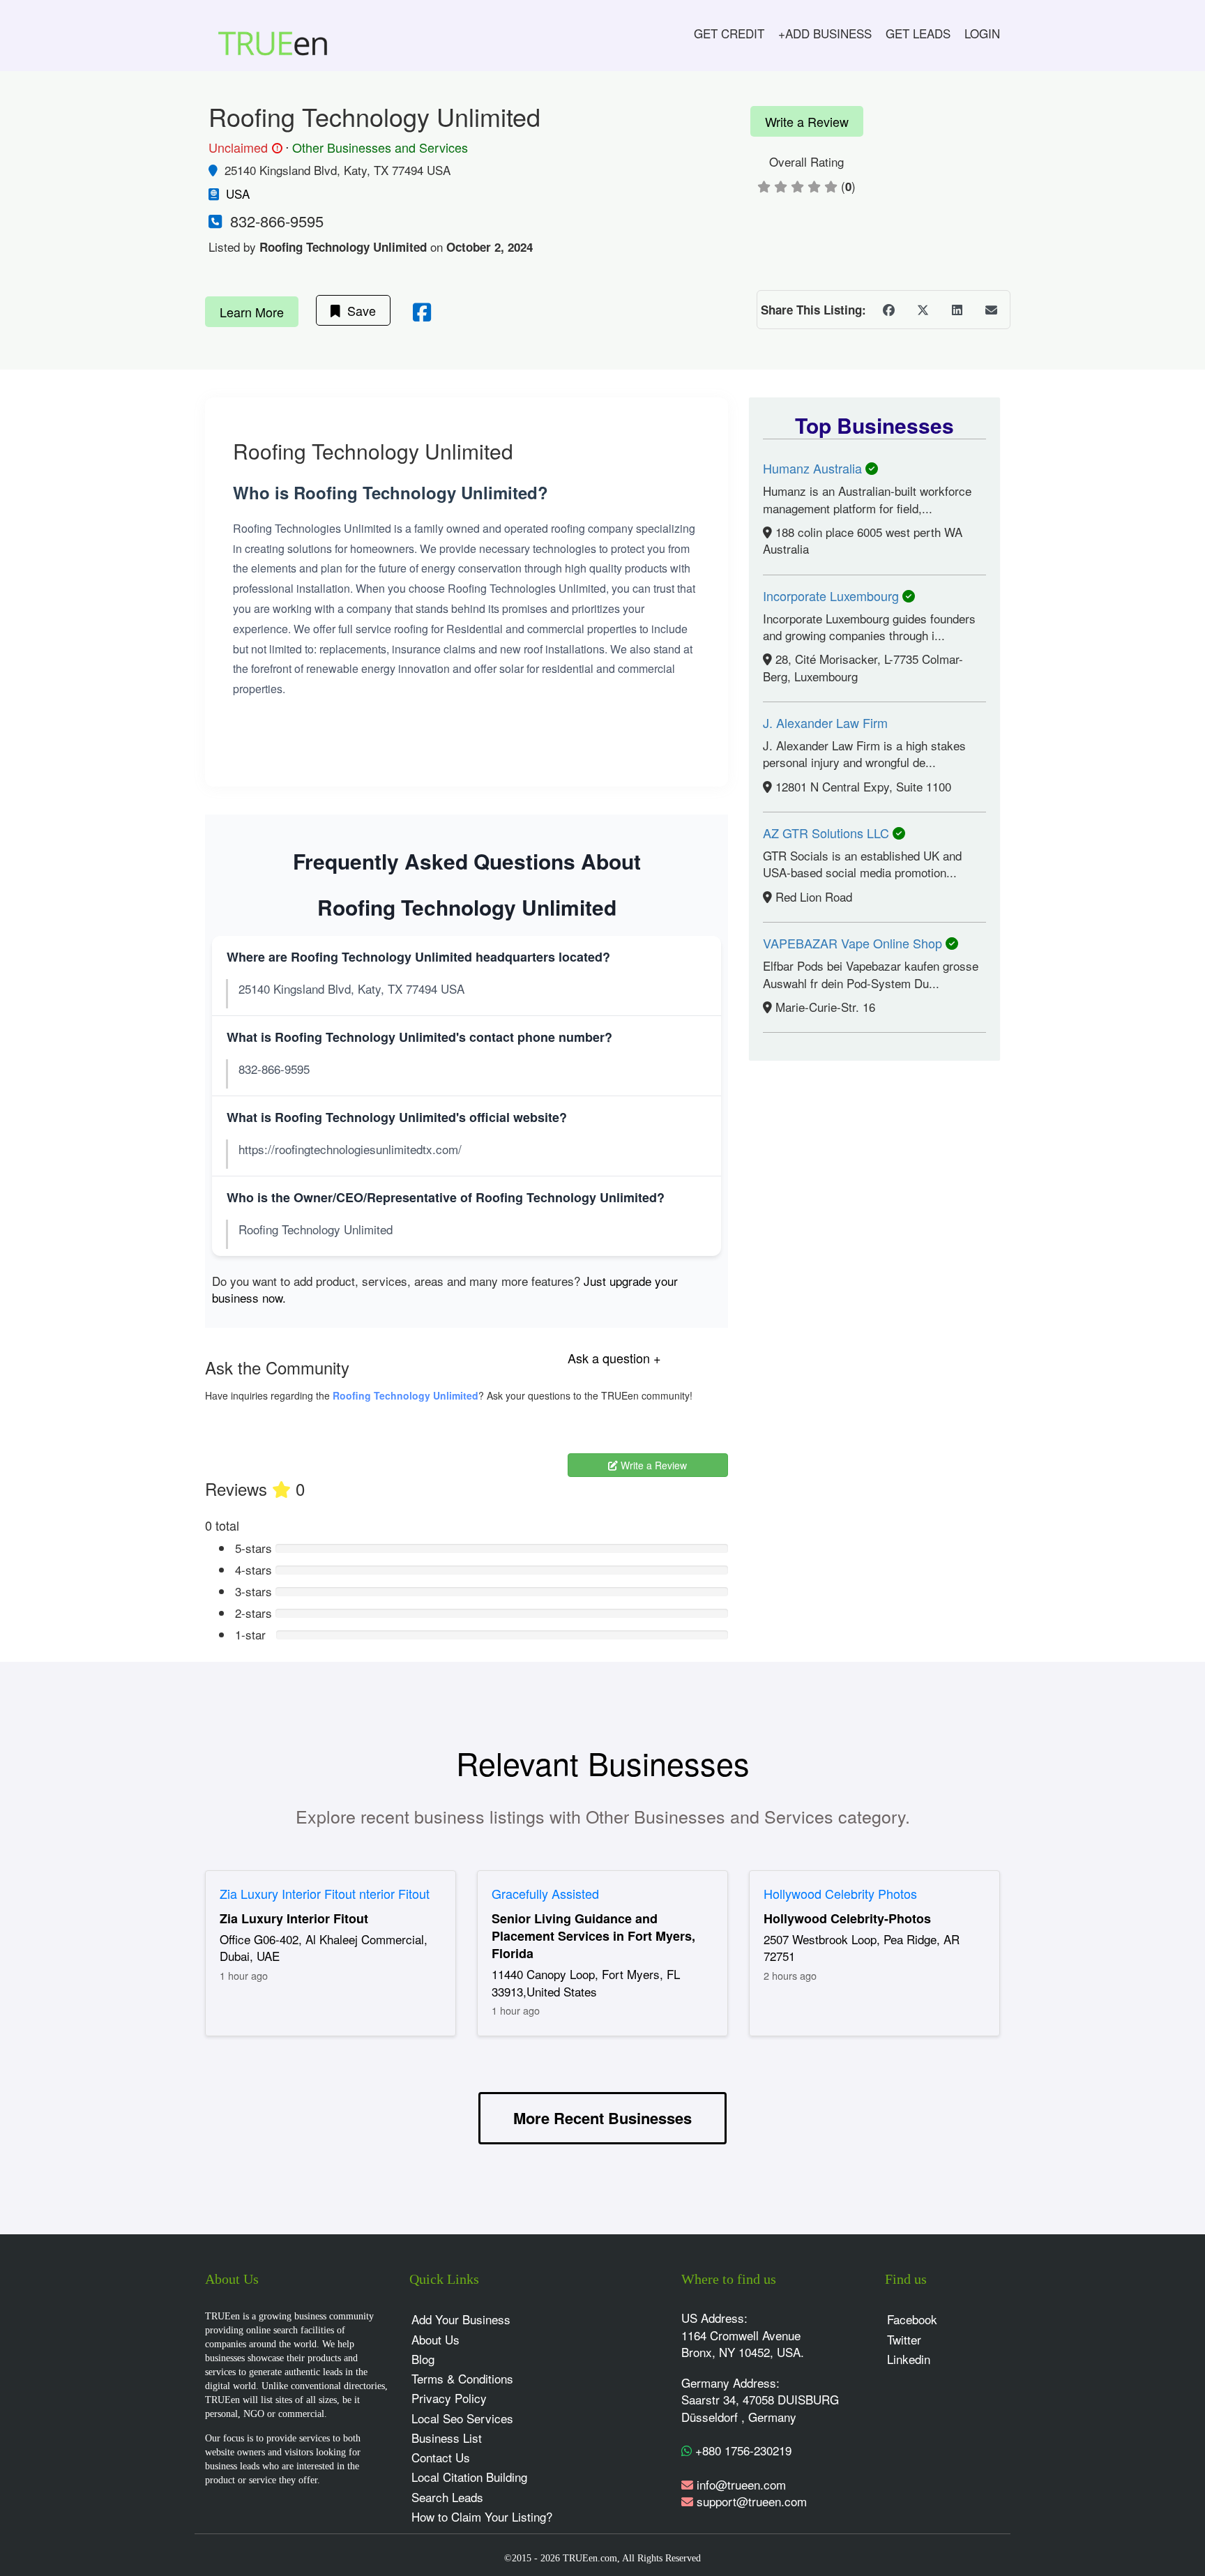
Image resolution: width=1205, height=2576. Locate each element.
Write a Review (807, 121)
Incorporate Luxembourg (833, 596)
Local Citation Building (469, 2477)
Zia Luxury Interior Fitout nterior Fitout (325, 1893)
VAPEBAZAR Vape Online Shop (854, 943)
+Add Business (825, 33)
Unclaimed (243, 148)
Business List (447, 2438)
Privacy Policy (449, 2398)
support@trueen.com (752, 2501)
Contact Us (441, 2457)
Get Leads (918, 33)
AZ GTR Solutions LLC (828, 833)
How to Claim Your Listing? (482, 2516)
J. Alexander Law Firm (825, 722)
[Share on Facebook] (888, 310)
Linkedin (909, 2359)
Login (982, 33)
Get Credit (729, 33)
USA (238, 194)
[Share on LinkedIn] (957, 310)
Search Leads (447, 2497)
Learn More (252, 312)
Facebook (912, 2319)
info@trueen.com (741, 2484)
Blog (423, 2359)
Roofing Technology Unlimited (406, 1395)
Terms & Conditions (462, 2378)
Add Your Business (461, 2319)
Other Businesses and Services (380, 147)
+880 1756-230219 (742, 2450)
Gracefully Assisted (545, 1893)
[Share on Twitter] (923, 310)
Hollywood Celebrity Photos (840, 1893)
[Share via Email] (991, 310)
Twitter (904, 2339)
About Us (435, 2339)
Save (358, 310)
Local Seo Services (462, 2418)
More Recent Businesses (602, 2118)
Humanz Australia (814, 468)
